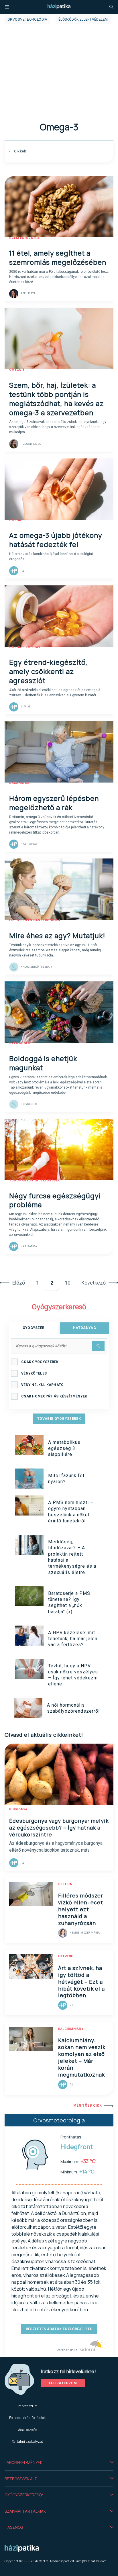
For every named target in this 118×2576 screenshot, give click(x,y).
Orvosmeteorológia (27, 19)
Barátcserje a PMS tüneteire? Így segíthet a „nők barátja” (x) (69, 1602)
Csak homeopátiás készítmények (54, 1396)
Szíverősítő (20, 1043)
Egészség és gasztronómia (35, 920)
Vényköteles (34, 1373)
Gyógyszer (34, 1328)
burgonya (18, 1809)
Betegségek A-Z (21, 2479)
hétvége (66, 1956)
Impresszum (27, 2406)
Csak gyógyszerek (40, 1362)
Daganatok (19, 783)
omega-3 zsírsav (25, 647)
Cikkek (19, 151)
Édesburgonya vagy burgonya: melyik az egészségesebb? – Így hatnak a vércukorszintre (59, 1828)
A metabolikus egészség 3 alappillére (64, 1448)
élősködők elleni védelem (83, 19)
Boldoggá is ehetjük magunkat (43, 1063)
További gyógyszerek (59, 1419)
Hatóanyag (84, 1328)
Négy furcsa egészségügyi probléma (55, 1200)
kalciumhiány (71, 2029)
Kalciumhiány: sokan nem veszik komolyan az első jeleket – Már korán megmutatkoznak (82, 2057)
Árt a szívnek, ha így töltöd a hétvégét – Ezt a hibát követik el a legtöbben (81, 1982)
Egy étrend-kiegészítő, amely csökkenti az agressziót (48, 671)
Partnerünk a (67, 2350)
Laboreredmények (23, 2462)
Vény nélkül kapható (43, 1385)
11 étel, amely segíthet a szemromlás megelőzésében (58, 257)
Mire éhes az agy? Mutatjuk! (57, 935)
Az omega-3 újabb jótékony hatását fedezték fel (56, 540)
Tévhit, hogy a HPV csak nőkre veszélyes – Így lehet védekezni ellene (73, 1675)
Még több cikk (87, 2106)
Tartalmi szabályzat (27, 2441)
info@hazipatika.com (91, 2561)
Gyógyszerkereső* (24, 2495)
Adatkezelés (27, 2430)
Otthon (65, 1884)
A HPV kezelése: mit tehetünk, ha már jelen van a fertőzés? (73, 1639)
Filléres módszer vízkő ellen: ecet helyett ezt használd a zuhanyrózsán (81, 1909)
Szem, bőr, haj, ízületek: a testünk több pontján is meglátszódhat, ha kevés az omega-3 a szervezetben (56, 399)
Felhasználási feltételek (27, 2418)
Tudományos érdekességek (35, 1180)
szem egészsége (24, 238)
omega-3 (17, 370)
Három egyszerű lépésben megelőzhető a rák (54, 803)
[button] (59, 2463)
